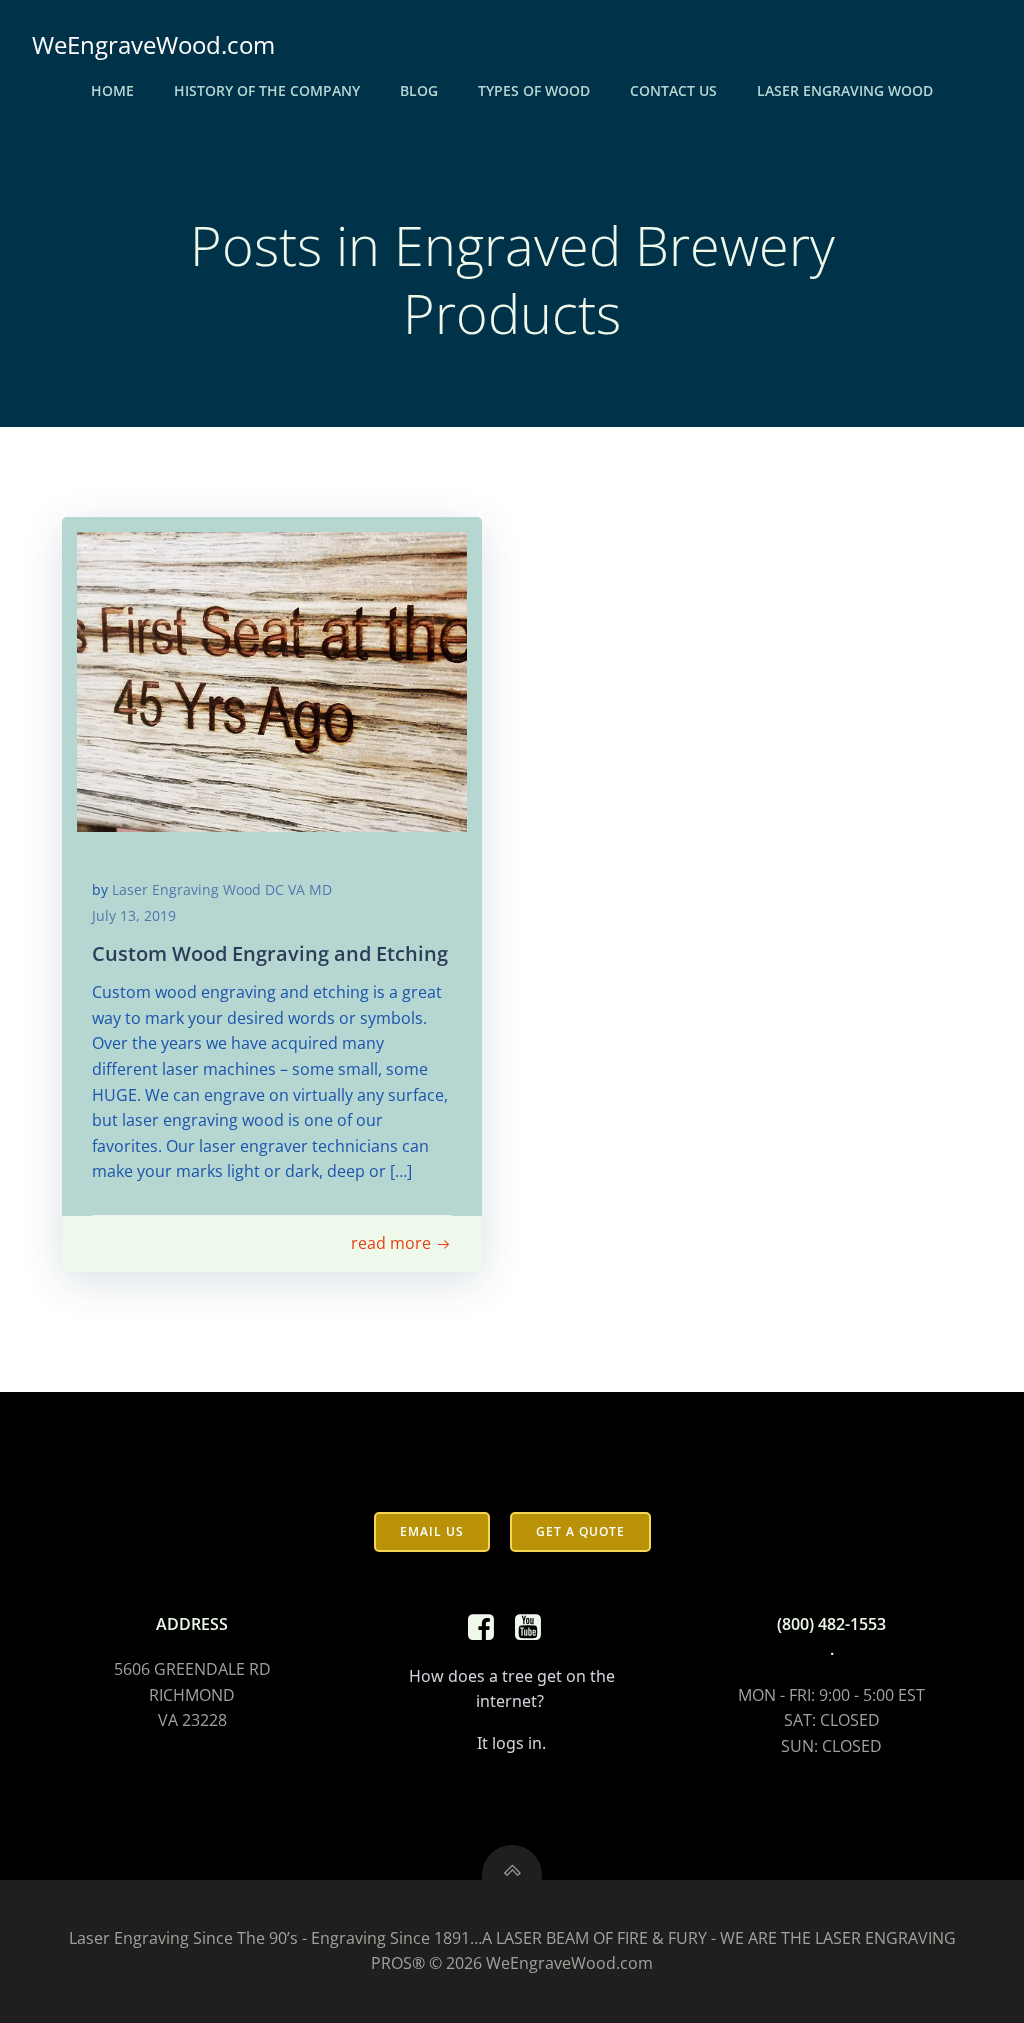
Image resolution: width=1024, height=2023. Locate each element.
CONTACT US (673, 90)
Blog (419, 90)
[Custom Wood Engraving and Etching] (272, 680)
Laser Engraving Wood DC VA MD (222, 889)
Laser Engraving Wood (845, 90)
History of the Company (267, 90)
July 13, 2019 (134, 915)
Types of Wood (534, 90)
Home (112, 90)
